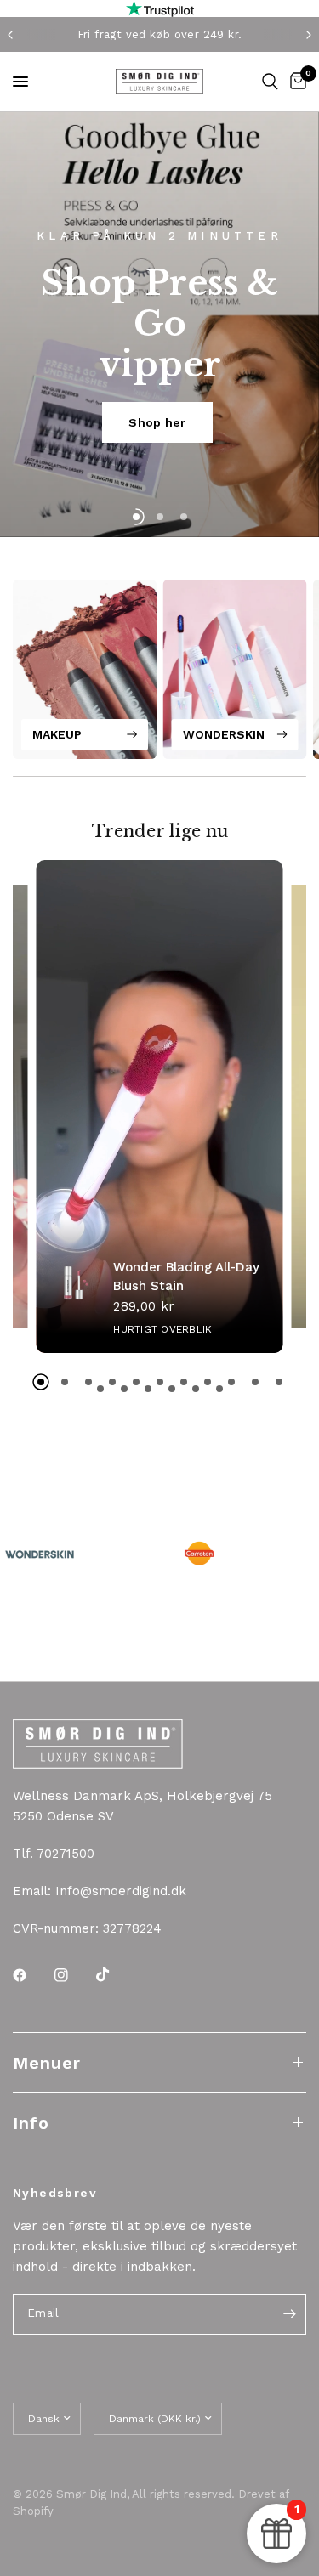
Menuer (47, 2063)
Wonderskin (224, 734)
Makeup (57, 734)
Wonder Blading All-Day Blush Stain (186, 1276)
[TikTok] (115, 1974)
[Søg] (270, 82)
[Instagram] (73, 1975)
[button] (157, 422)
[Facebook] (31, 1975)
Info (31, 2123)
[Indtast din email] (289, 2314)
